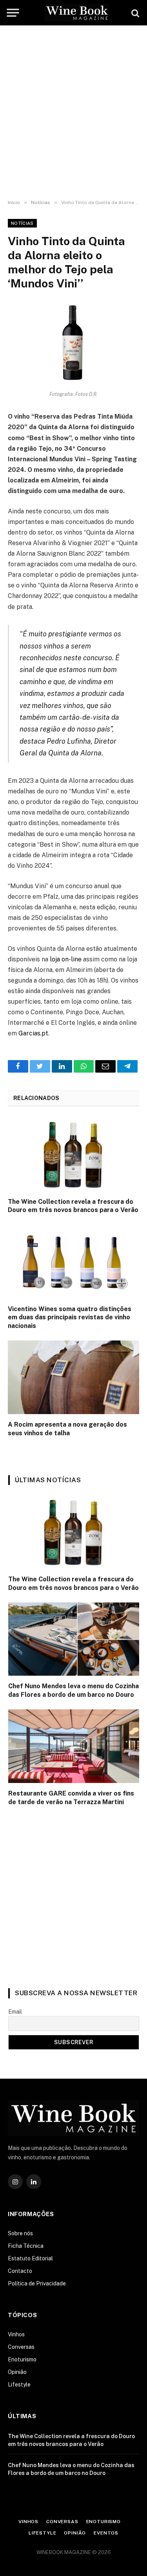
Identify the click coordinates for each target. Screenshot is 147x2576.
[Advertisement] (73, 113)
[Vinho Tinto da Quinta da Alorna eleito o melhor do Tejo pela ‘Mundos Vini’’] (73, 343)
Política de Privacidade (37, 2283)
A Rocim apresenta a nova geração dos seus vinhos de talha (67, 1429)
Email (15, 2012)
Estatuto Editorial (30, 2258)
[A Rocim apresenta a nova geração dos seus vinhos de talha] (73, 1377)
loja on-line (66, 959)
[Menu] (13, 13)
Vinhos (16, 2334)
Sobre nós (20, 2233)
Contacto (20, 2271)
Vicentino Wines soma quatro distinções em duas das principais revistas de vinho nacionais (70, 1318)
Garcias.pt (33, 1033)
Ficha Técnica (26, 2246)
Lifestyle (19, 2385)
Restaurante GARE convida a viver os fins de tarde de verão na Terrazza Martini (71, 1798)
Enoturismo (22, 2359)
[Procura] (134, 13)
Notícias (22, 223)
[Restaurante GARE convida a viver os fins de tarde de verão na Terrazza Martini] (74, 1746)
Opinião (17, 2372)
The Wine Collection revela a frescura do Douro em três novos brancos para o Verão (73, 1206)
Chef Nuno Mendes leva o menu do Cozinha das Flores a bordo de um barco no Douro (73, 1690)
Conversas (21, 2347)
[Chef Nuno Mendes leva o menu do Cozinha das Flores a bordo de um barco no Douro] (74, 1639)
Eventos (106, 2533)
